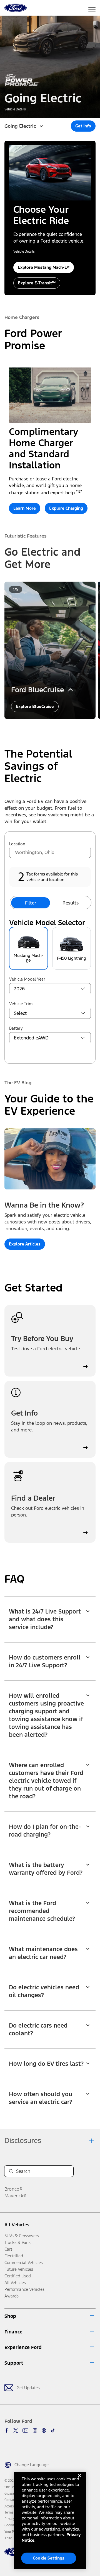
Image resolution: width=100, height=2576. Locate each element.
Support (14, 2363)
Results (71, 903)
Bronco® (13, 2189)
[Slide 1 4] (57, 727)
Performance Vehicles (24, 2289)
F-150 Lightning (72, 958)
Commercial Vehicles (24, 2262)
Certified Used (18, 2276)
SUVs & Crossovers (22, 2236)
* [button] (77, 492)
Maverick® (15, 2196)
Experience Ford (23, 2347)
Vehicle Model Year (27, 979)
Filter (31, 903)
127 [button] (80, 492)
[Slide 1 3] (52, 727)
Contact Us (12, 2500)
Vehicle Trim (21, 1004)
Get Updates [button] (28, 2388)
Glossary (11, 2493)
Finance (13, 2332)
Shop (10, 2316)
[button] (83, 126)
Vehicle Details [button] (15, 109)
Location (17, 844)
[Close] (79, 2480)
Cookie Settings (49, 2558)
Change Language (32, 2465)
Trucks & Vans (17, 2242)
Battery (16, 1028)
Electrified (14, 2256)
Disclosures (23, 2140)
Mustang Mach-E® (28, 958)
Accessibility (13, 2506)
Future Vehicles (19, 2269)
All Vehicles (17, 2225)
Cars (8, 2249)
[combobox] (50, 852)
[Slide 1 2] (48, 727)
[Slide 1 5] (61, 727)
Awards (12, 2296)
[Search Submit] (11, 2171)
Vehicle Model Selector (47, 923)
